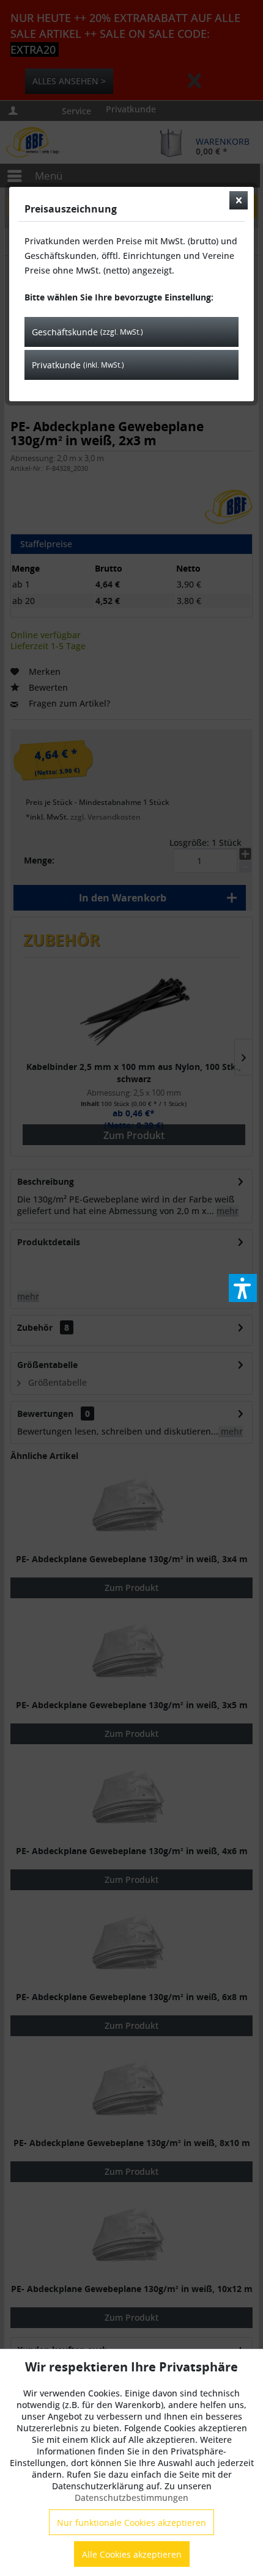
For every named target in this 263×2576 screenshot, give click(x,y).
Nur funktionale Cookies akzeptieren (131, 2523)
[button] (243, 1288)
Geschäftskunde (87, 332)
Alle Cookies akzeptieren (132, 2554)
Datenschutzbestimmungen (131, 2498)
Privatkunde (78, 365)
